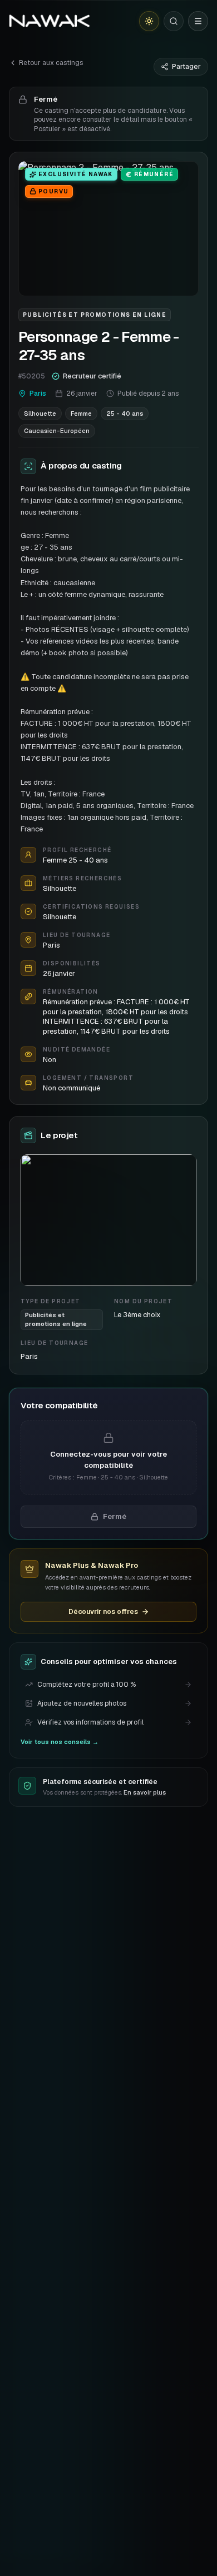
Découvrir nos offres (103, 1612)
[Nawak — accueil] (49, 21)
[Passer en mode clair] (149, 21)
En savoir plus (145, 1792)
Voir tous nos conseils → (60, 1742)
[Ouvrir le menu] (198, 21)
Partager (186, 67)
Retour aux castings (51, 63)
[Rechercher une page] (174, 21)
